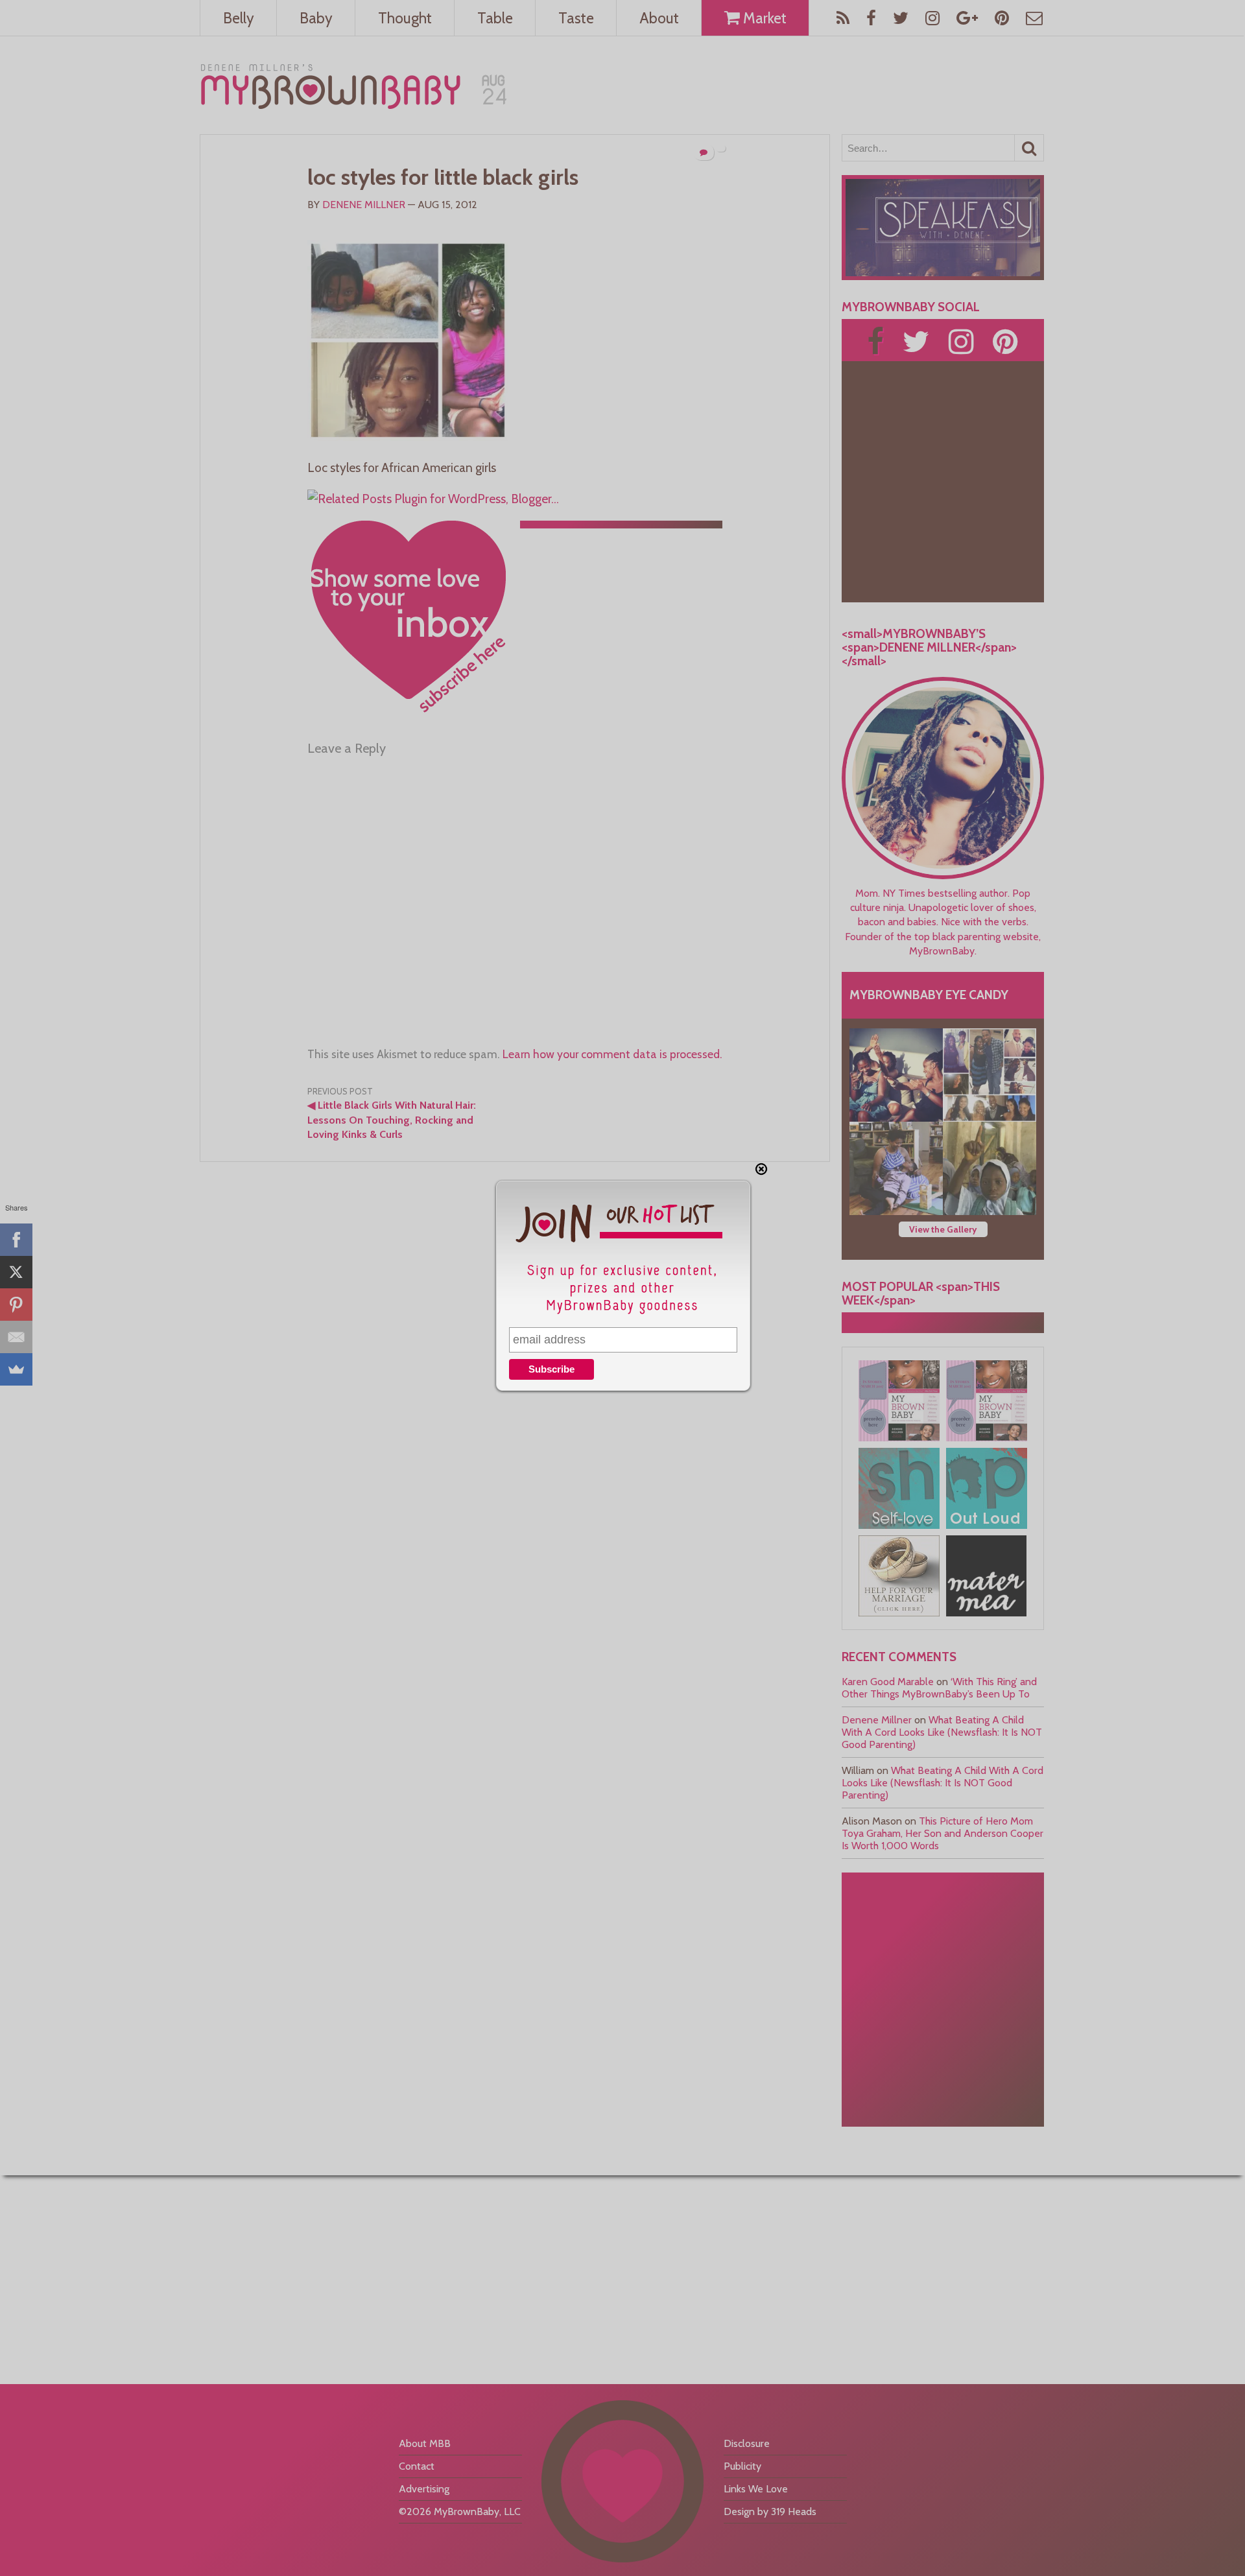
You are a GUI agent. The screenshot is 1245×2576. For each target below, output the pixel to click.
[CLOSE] (761, 1169)
